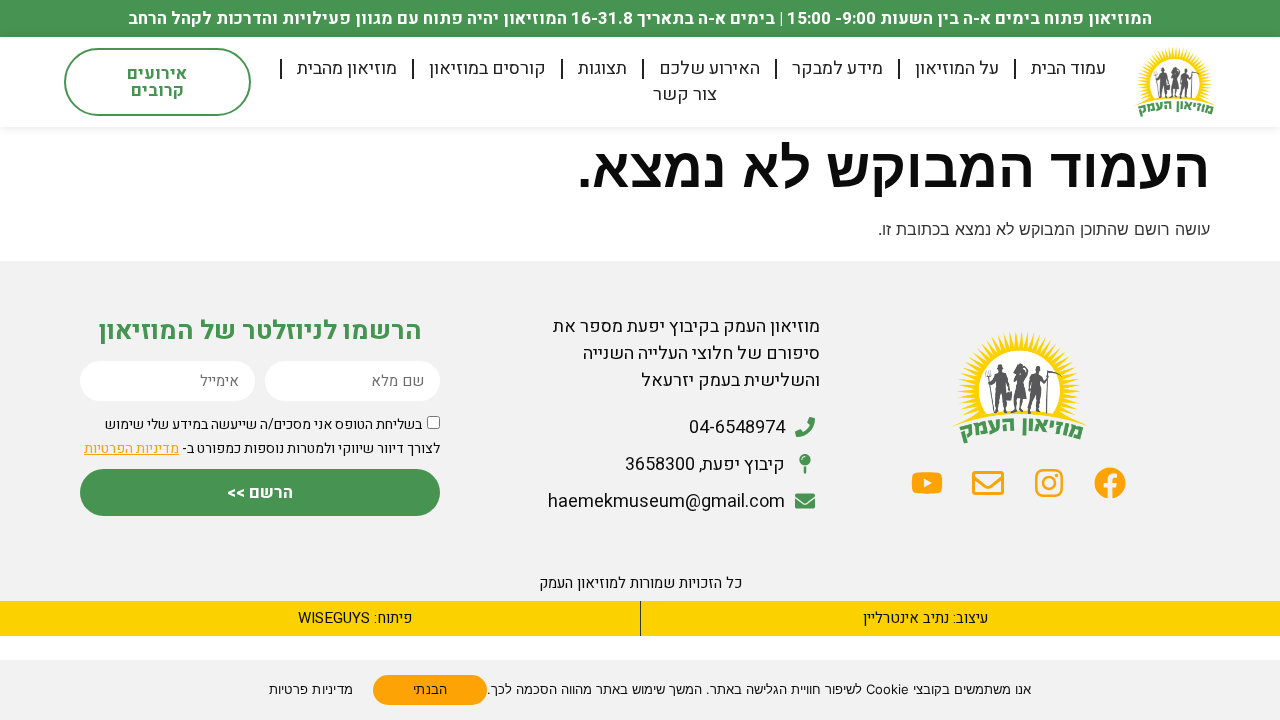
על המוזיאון (957, 69)
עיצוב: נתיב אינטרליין (925, 618)
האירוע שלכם (709, 69)
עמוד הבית (1068, 69)
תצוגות (602, 69)
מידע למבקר (837, 69)
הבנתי (430, 689)
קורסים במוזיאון (487, 69)
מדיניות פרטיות (311, 689)
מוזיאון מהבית (347, 69)
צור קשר (685, 95)
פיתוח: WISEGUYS (355, 618)
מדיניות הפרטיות (131, 448)
